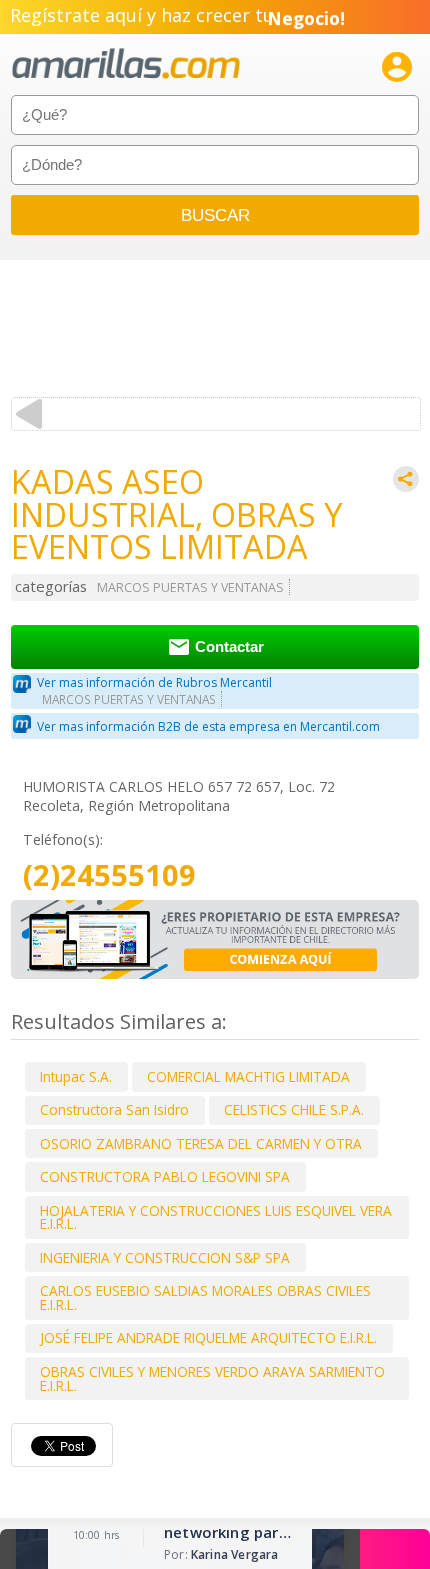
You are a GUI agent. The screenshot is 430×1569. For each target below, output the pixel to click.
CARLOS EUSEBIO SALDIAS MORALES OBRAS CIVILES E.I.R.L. (205, 1297)
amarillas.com (126, 64)
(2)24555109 (109, 875)
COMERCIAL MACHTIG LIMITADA (248, 1076)
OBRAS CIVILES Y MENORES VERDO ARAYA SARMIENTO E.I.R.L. (212, 1378)
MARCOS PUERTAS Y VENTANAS (190, 587)
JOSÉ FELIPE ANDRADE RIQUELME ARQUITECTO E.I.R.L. (208, 1337)
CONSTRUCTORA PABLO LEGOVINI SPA (165, 1176)
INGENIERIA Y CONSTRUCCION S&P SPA (165, 1257)
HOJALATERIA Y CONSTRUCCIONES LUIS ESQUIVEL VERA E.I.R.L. (216, 1217)
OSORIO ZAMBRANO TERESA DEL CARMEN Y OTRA (201, 1143)
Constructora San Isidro (114, 1109)
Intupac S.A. (76, 1076)
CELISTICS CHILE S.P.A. (294, 1109)
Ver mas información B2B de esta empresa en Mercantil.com (208, 726)
